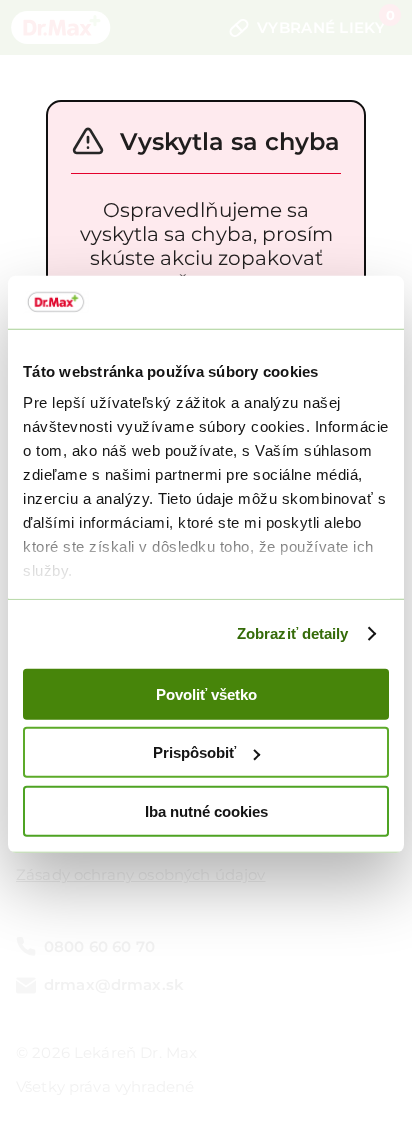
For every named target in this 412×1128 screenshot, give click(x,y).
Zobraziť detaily (293, 633)
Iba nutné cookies (206, 810)
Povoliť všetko (206, 693)
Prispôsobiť (194, 752)
